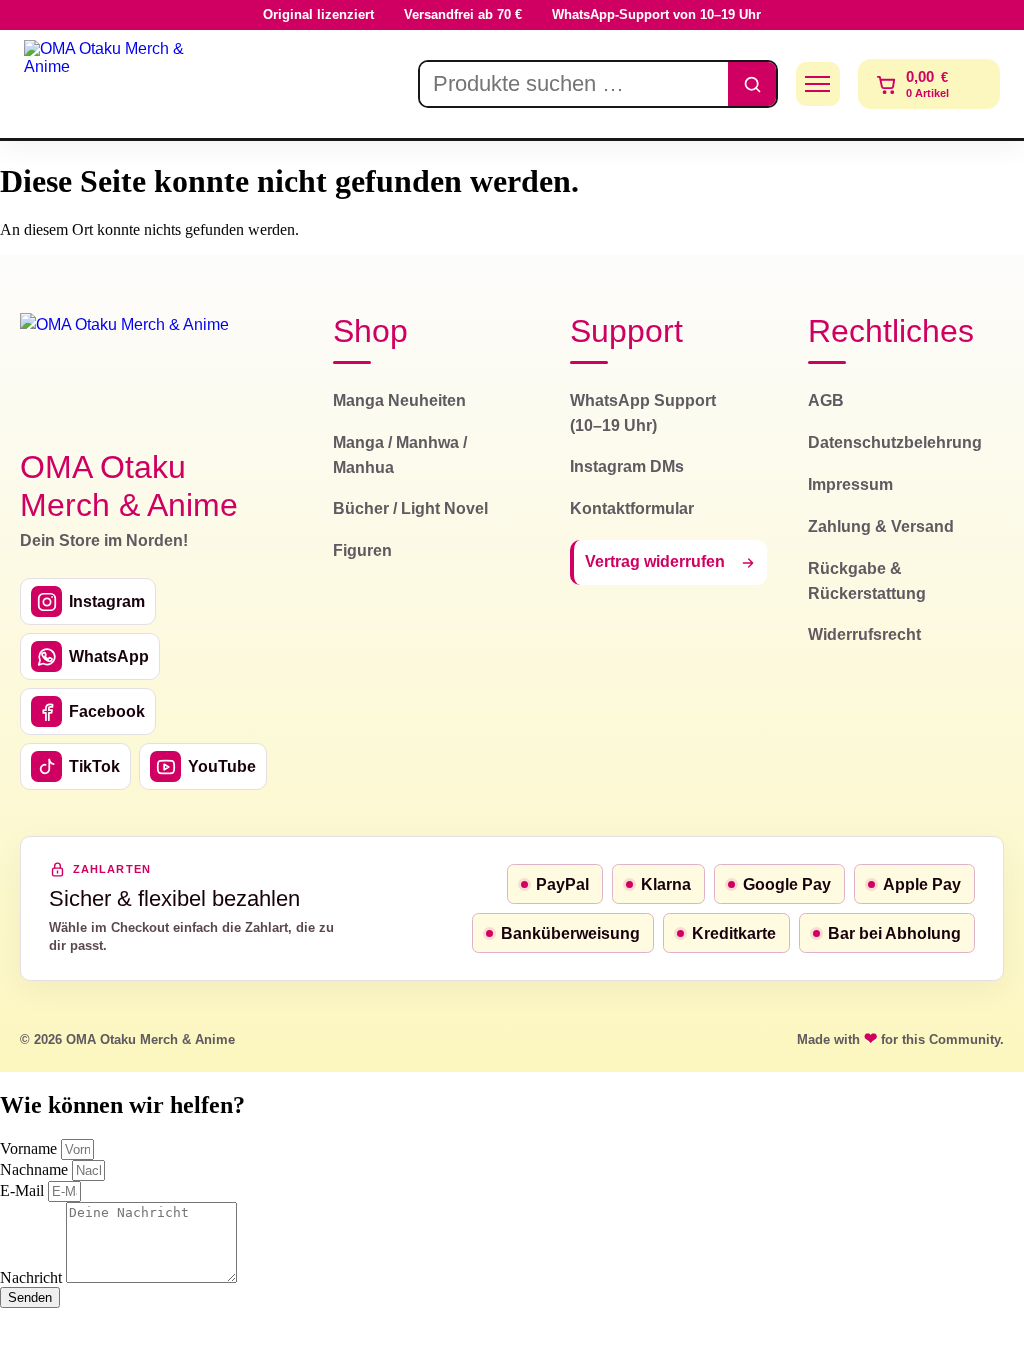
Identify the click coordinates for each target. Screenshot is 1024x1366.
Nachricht (33, 1277)
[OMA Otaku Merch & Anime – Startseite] (125, 369)
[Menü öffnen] (818, 84)
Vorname (30, 1148)
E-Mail (24, 1190)
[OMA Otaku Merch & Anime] (112, 84)
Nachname (36, 1169)
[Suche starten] (752, 84)
